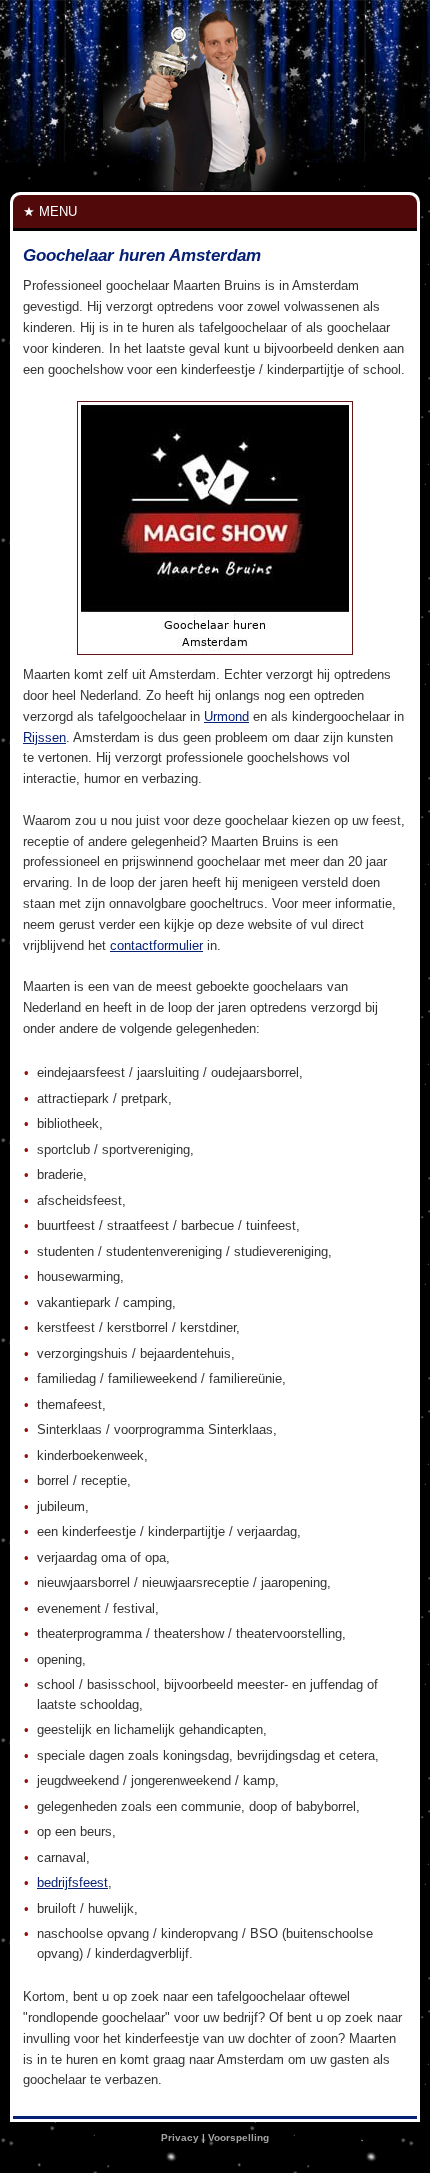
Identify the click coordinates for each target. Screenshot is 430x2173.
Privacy (180, 2137)
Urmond (226, 716)
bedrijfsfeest (72, 1882)
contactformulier (156, 945)
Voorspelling (238, 2137)
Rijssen (44, 737)
